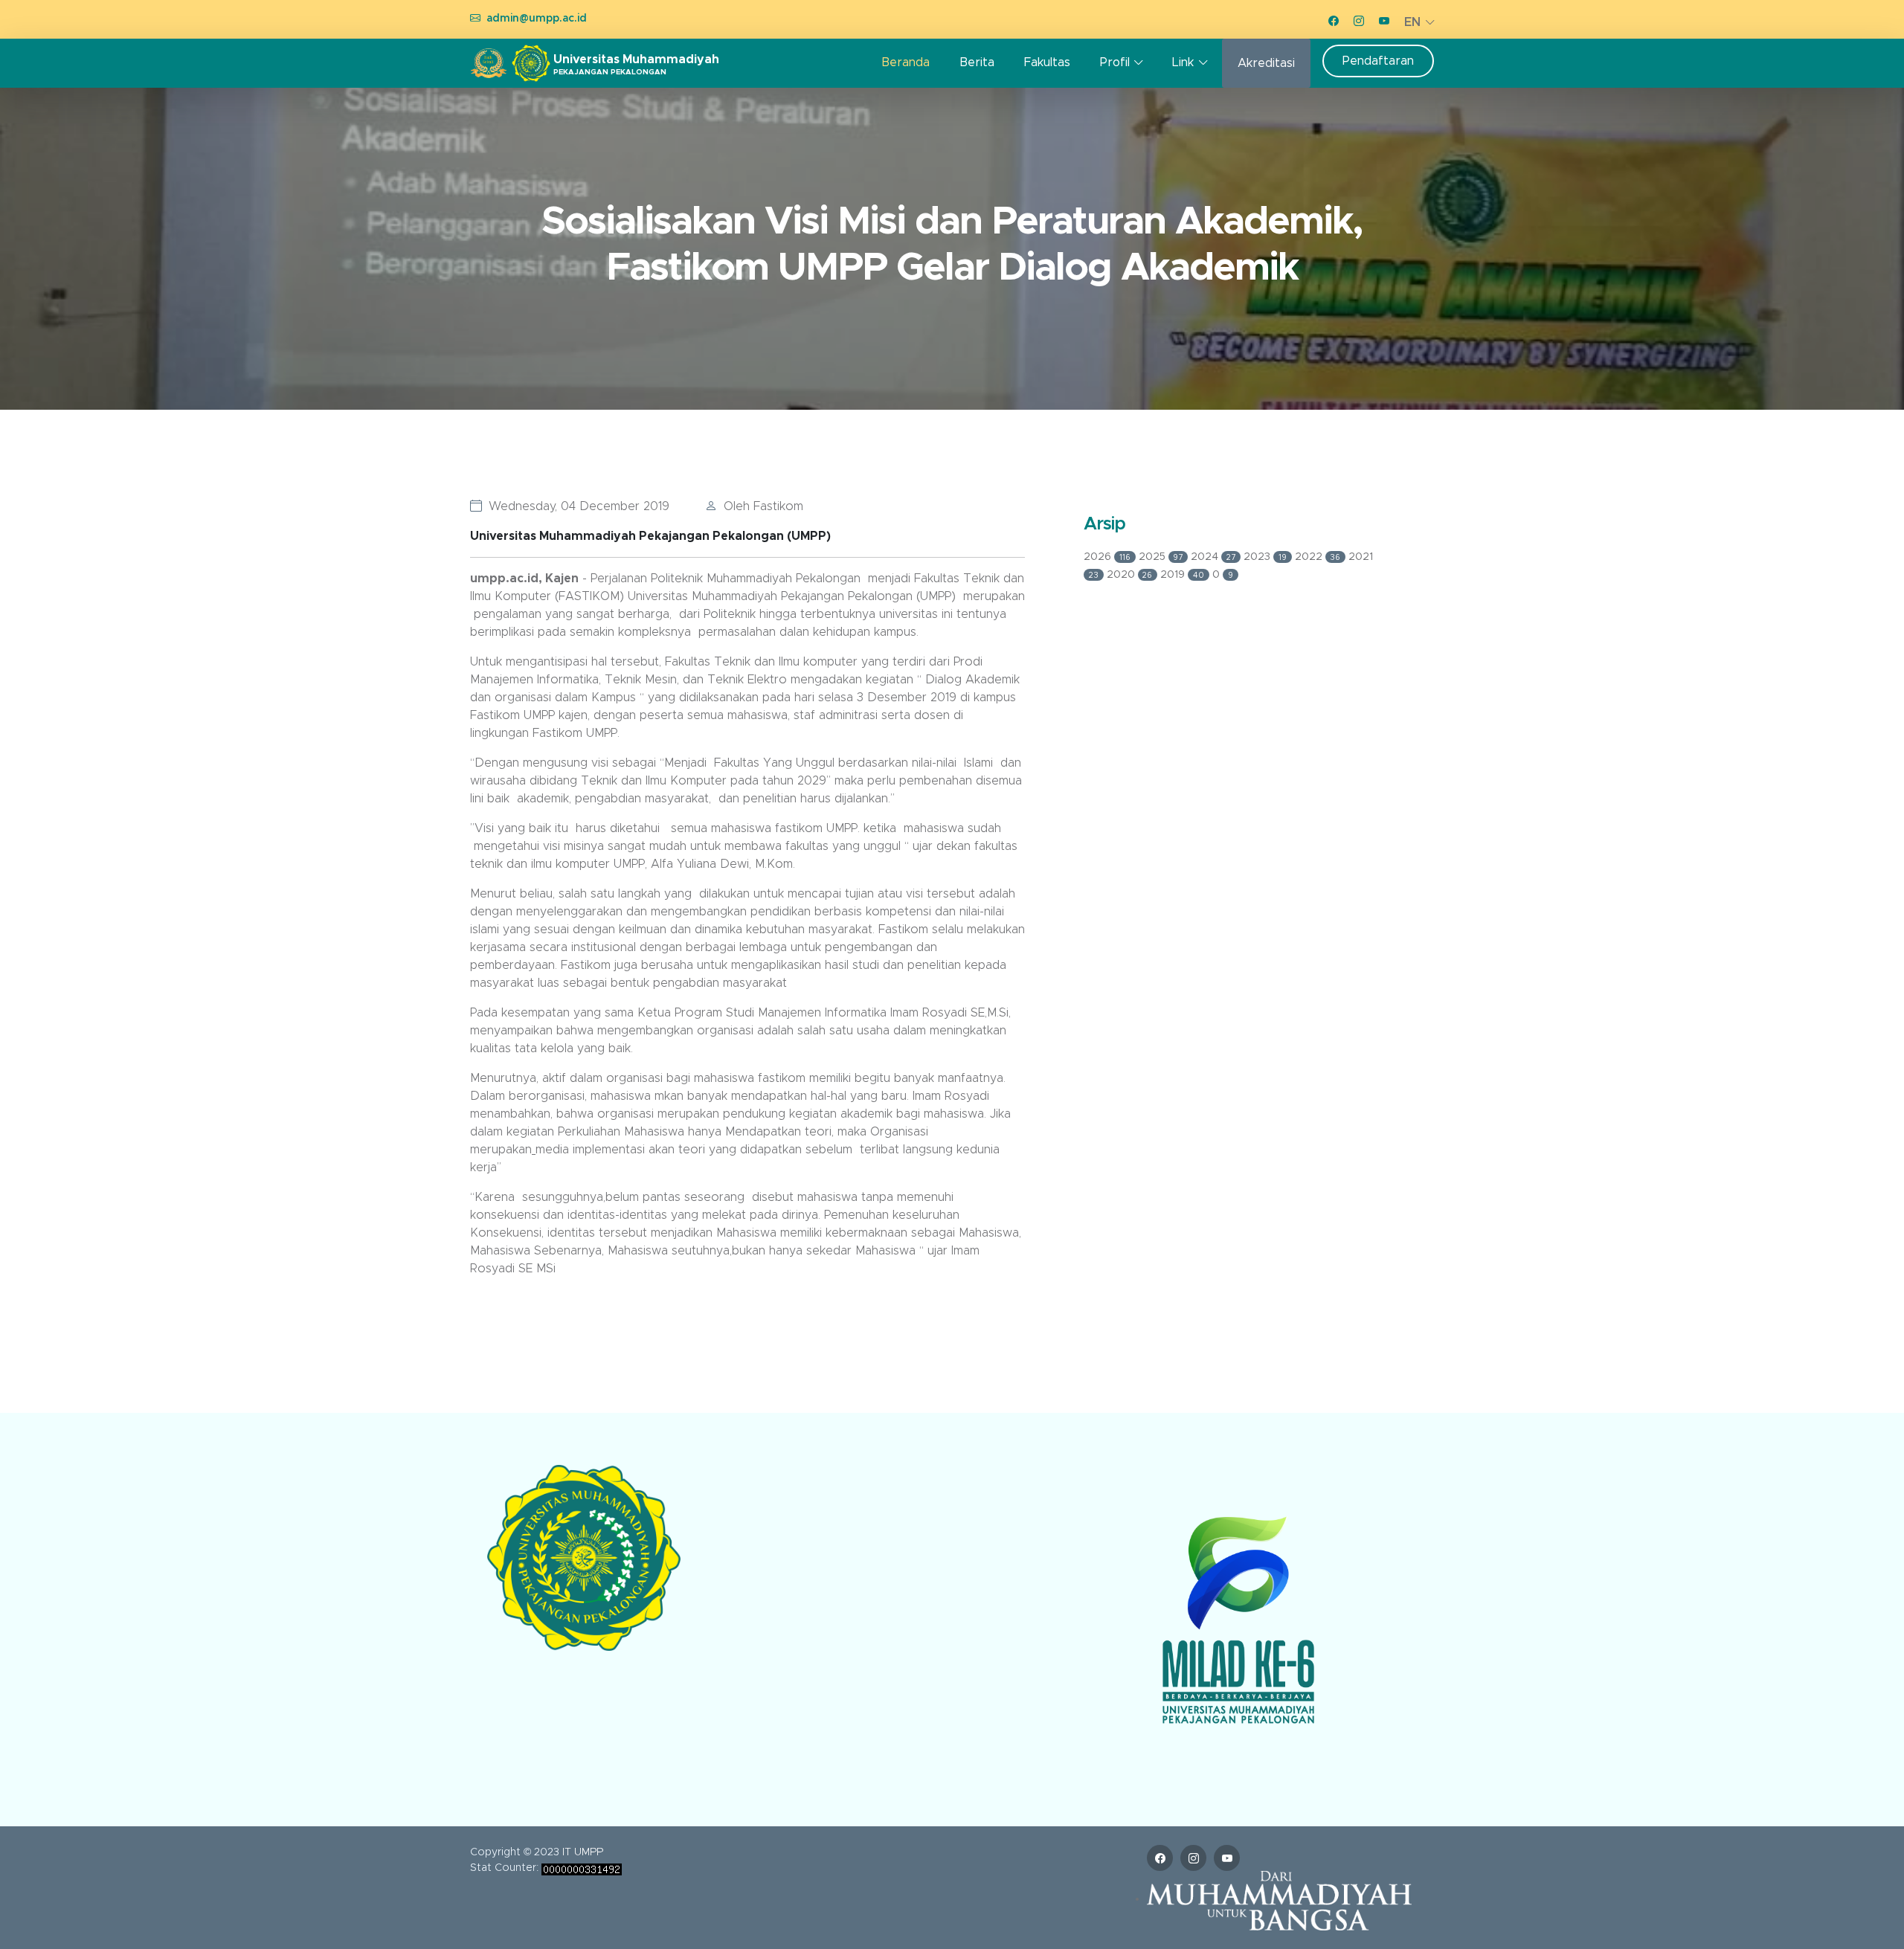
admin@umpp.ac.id (537, 19)
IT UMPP (583, 1852)
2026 (1107, 557)
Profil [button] (1115, 62)
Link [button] (1183, 62)
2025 (1161, 557)
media (552, 1150)
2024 (1213, 557)
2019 (1182, 575)
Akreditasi (1266, 63)
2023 (1265, 557)
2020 (1130, 575)
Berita (977, 62)
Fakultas (1047, 62)
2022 (1318, 557)
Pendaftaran (1378, 61)
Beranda (906, 62)
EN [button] (1412, 22)
